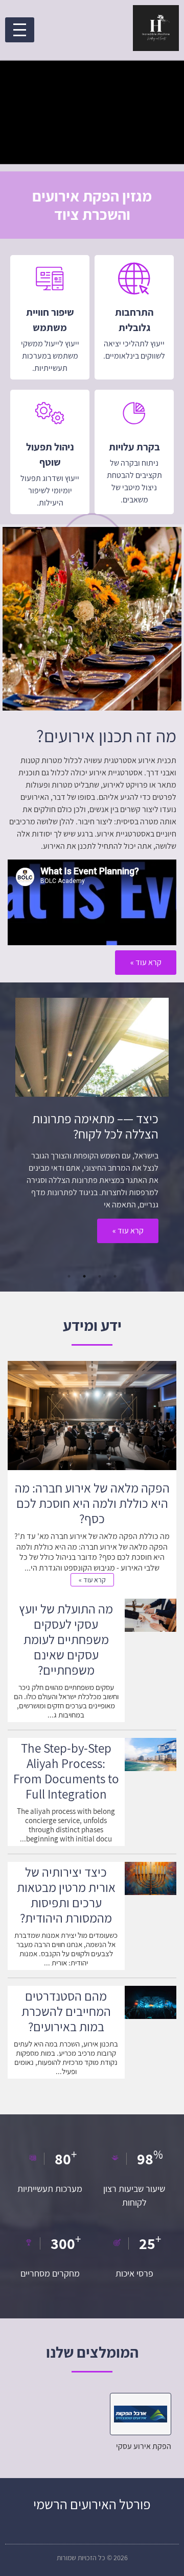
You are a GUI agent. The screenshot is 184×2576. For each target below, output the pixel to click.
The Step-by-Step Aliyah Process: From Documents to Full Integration (66, 1771)
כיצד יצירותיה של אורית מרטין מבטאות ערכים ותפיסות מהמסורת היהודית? (66, 1895)
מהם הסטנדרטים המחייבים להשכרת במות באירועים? (66, 2011)
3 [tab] (84, 1276)
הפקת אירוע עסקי (144, 2446)
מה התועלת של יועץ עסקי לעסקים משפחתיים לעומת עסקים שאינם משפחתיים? (66, 1639)
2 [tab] (100, 1276)
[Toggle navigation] (20, 30)
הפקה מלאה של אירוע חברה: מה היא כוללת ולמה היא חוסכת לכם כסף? (92, 1503)
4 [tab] (69, 1276)
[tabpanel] (92, 1126)
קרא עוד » (128, 1231)
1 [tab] (115, 1276)
